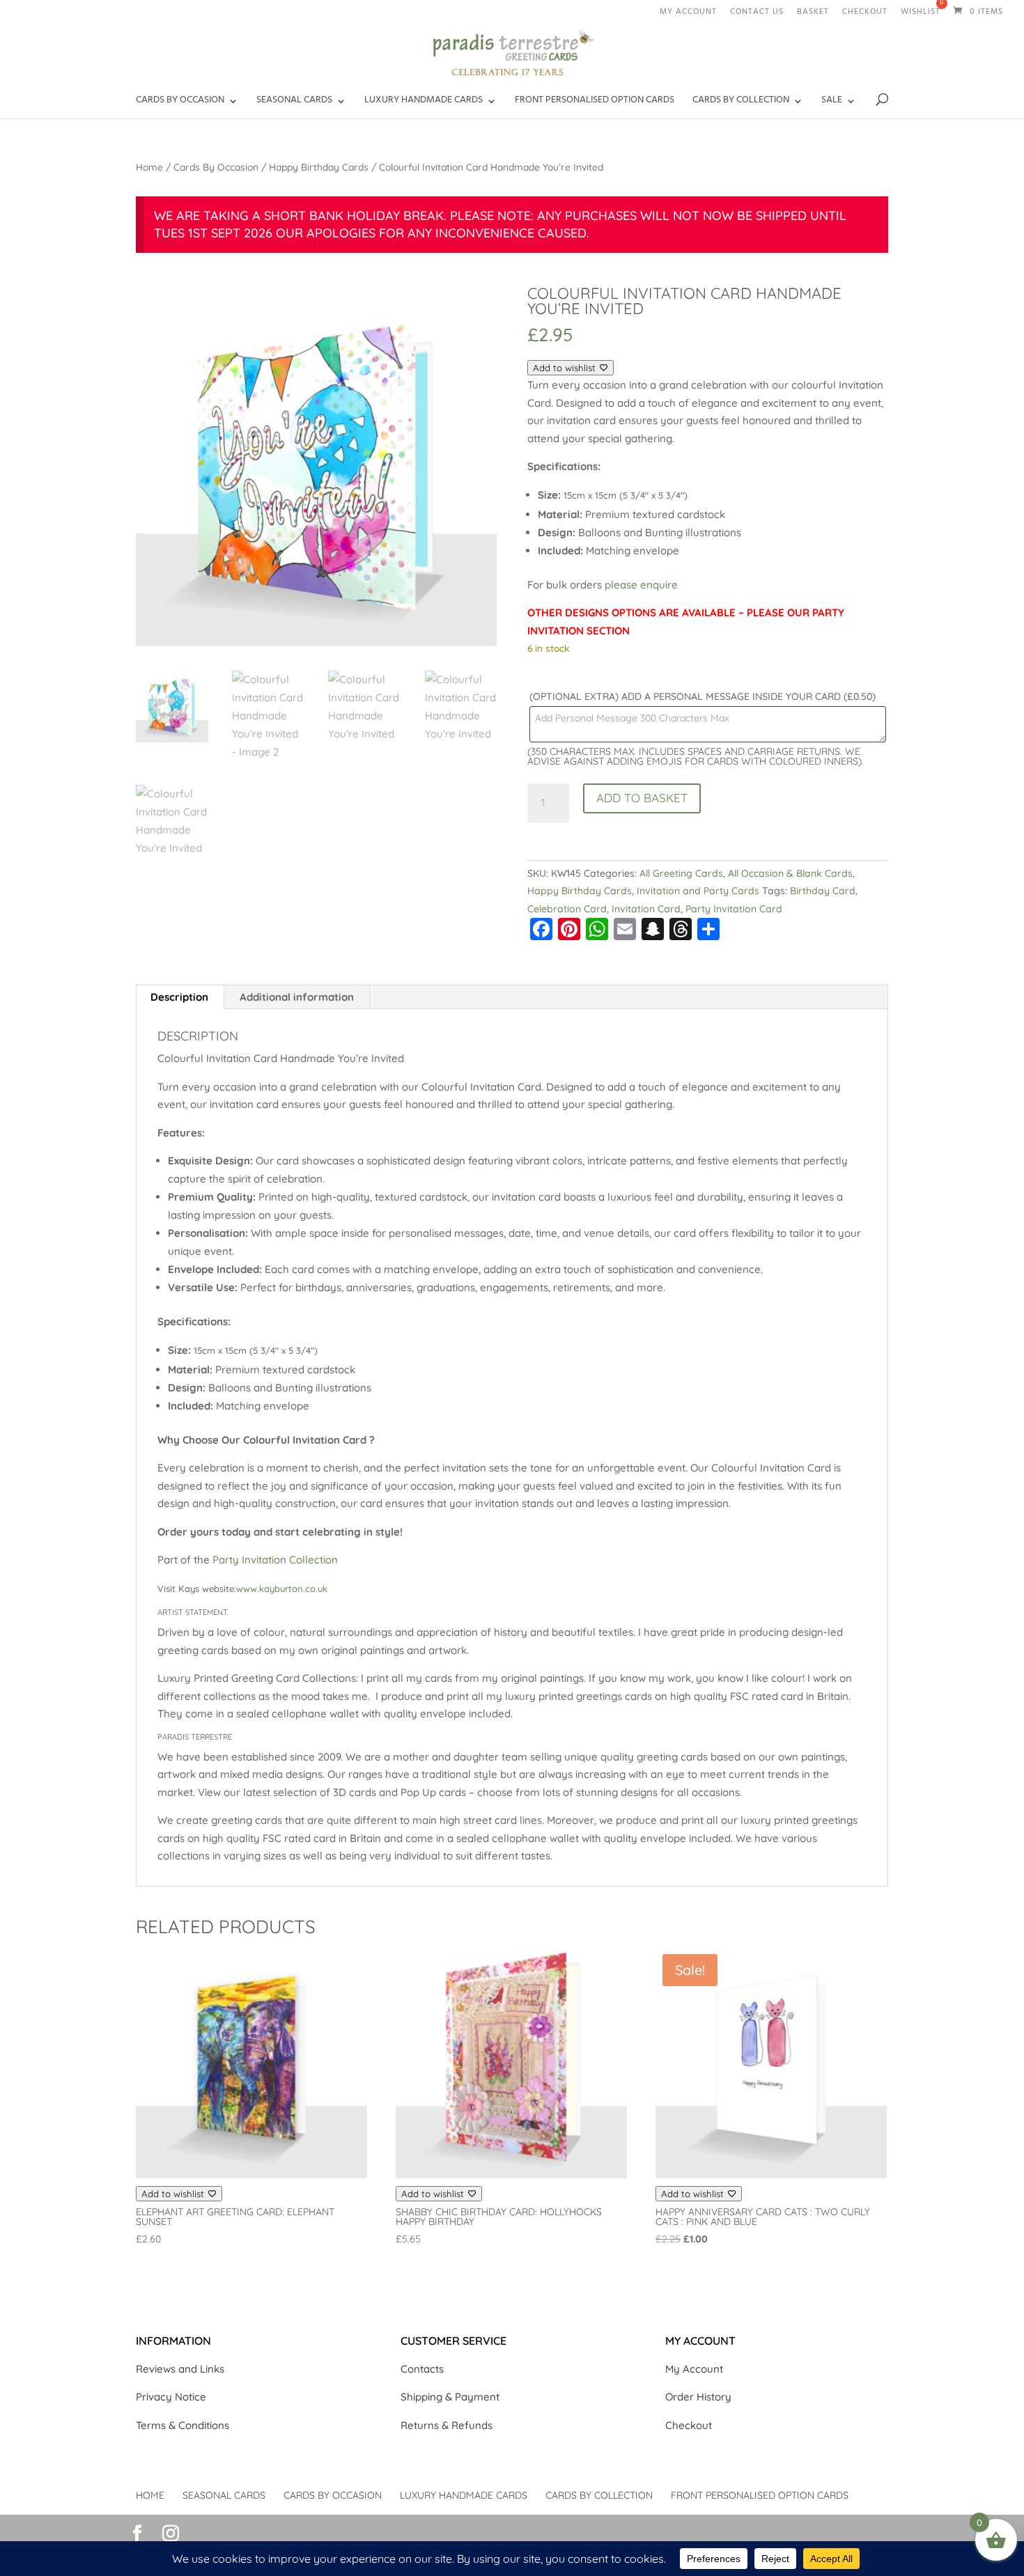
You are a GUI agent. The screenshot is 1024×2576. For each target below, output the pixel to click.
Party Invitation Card (734, 909)
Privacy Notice (171, 2397)
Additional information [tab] (297, 997)
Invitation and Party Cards (698, 891)
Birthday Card (823, 891)
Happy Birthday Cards (319, 167)
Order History (698, 2397)
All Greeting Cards (681, 873)
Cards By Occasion (216, 167)
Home (149, 167)
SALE (832, 103)
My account (688, 14)
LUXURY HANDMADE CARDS (424, 103)
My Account (694, 2369)
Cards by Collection (741, 103)
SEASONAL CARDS (294, 103)
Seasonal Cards (224, 2495)
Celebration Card (567, 909)
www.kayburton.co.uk (282, 1588)
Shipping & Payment (450, 2397)
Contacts (422, 2369)
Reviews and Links (180, 2369)
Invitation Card (646, 909)
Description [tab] (179, 997)
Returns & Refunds (447, 2425)
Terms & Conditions (183, 2425)
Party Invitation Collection (275, 1560)
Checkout (865, 14)
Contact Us (757, 14)
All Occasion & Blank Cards (790, 873)
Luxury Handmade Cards (464, 2495)
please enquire (640, 585)
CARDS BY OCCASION (180, 103)
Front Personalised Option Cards (760, 2495)
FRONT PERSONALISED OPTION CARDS (595, 103)
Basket (813, 14)
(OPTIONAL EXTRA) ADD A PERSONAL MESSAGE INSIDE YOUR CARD (703, 696)
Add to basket (642, 798)
